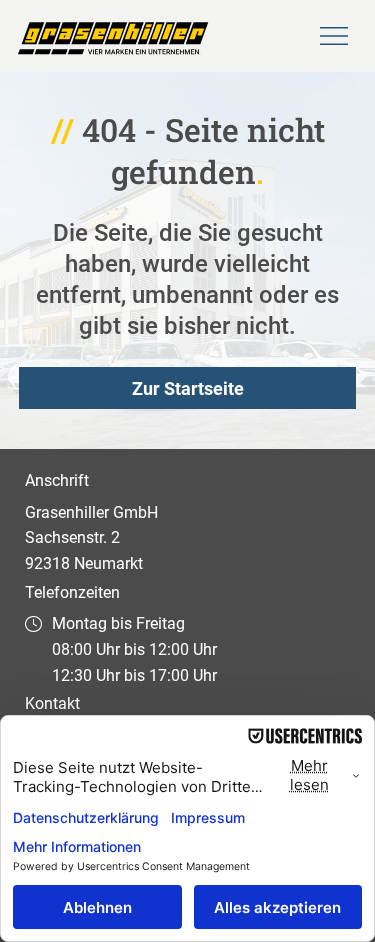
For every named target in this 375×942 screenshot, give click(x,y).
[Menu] (334, 36)
